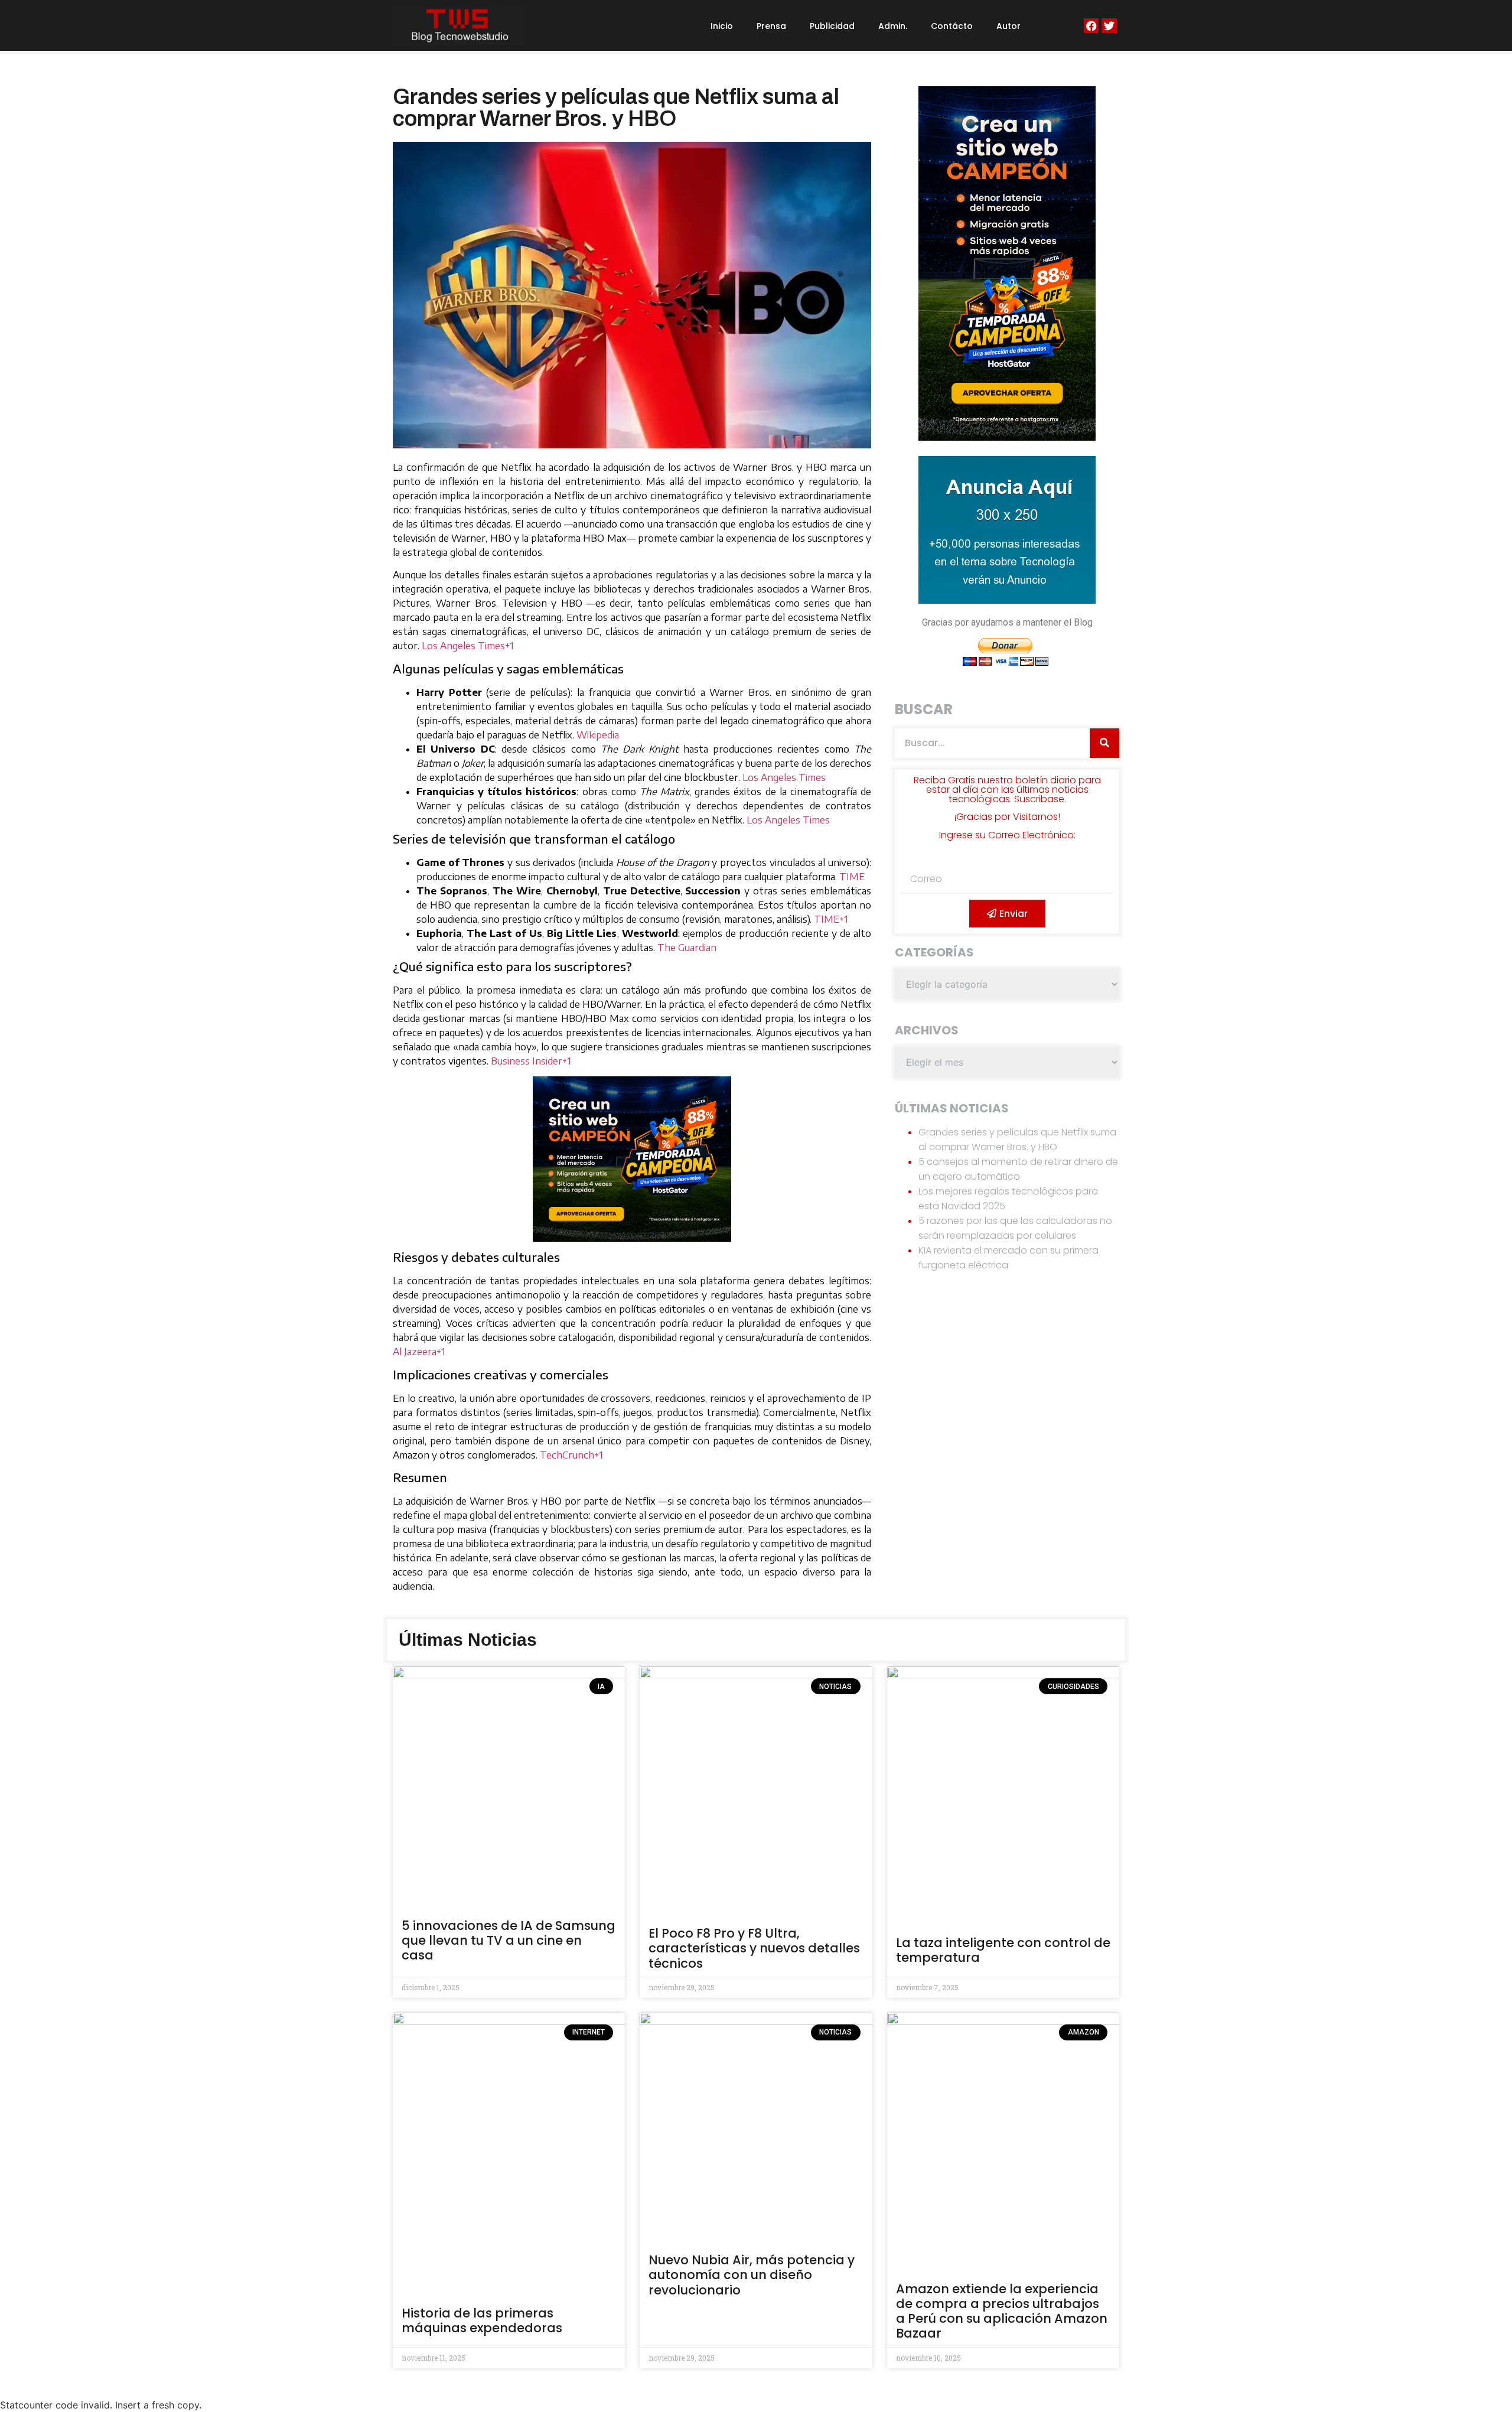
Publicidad (832, 26)
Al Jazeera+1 (419, 1352)
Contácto (952, 26)
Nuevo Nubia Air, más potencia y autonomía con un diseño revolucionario (752, 2275)
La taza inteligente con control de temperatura (1003, 1950)
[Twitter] (1109, 26)
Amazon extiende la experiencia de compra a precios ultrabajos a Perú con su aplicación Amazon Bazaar (1002, 2311)
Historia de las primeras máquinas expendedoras (482, 2320)
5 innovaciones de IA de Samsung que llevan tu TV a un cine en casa (509, 1940)
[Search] (1104, 743)
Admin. (893, 26)
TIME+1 (831, 919)
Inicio (722, 26)
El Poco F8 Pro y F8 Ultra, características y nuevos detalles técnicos (754, 1948)
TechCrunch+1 (571, 1455)
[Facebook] (1091, 26)
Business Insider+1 (531, 1061)
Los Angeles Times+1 (468, 646)
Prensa (771, 26)
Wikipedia (598, 735)
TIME (852, 877)
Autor (1008, 26)
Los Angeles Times (784, 777)
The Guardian (687, 948)
